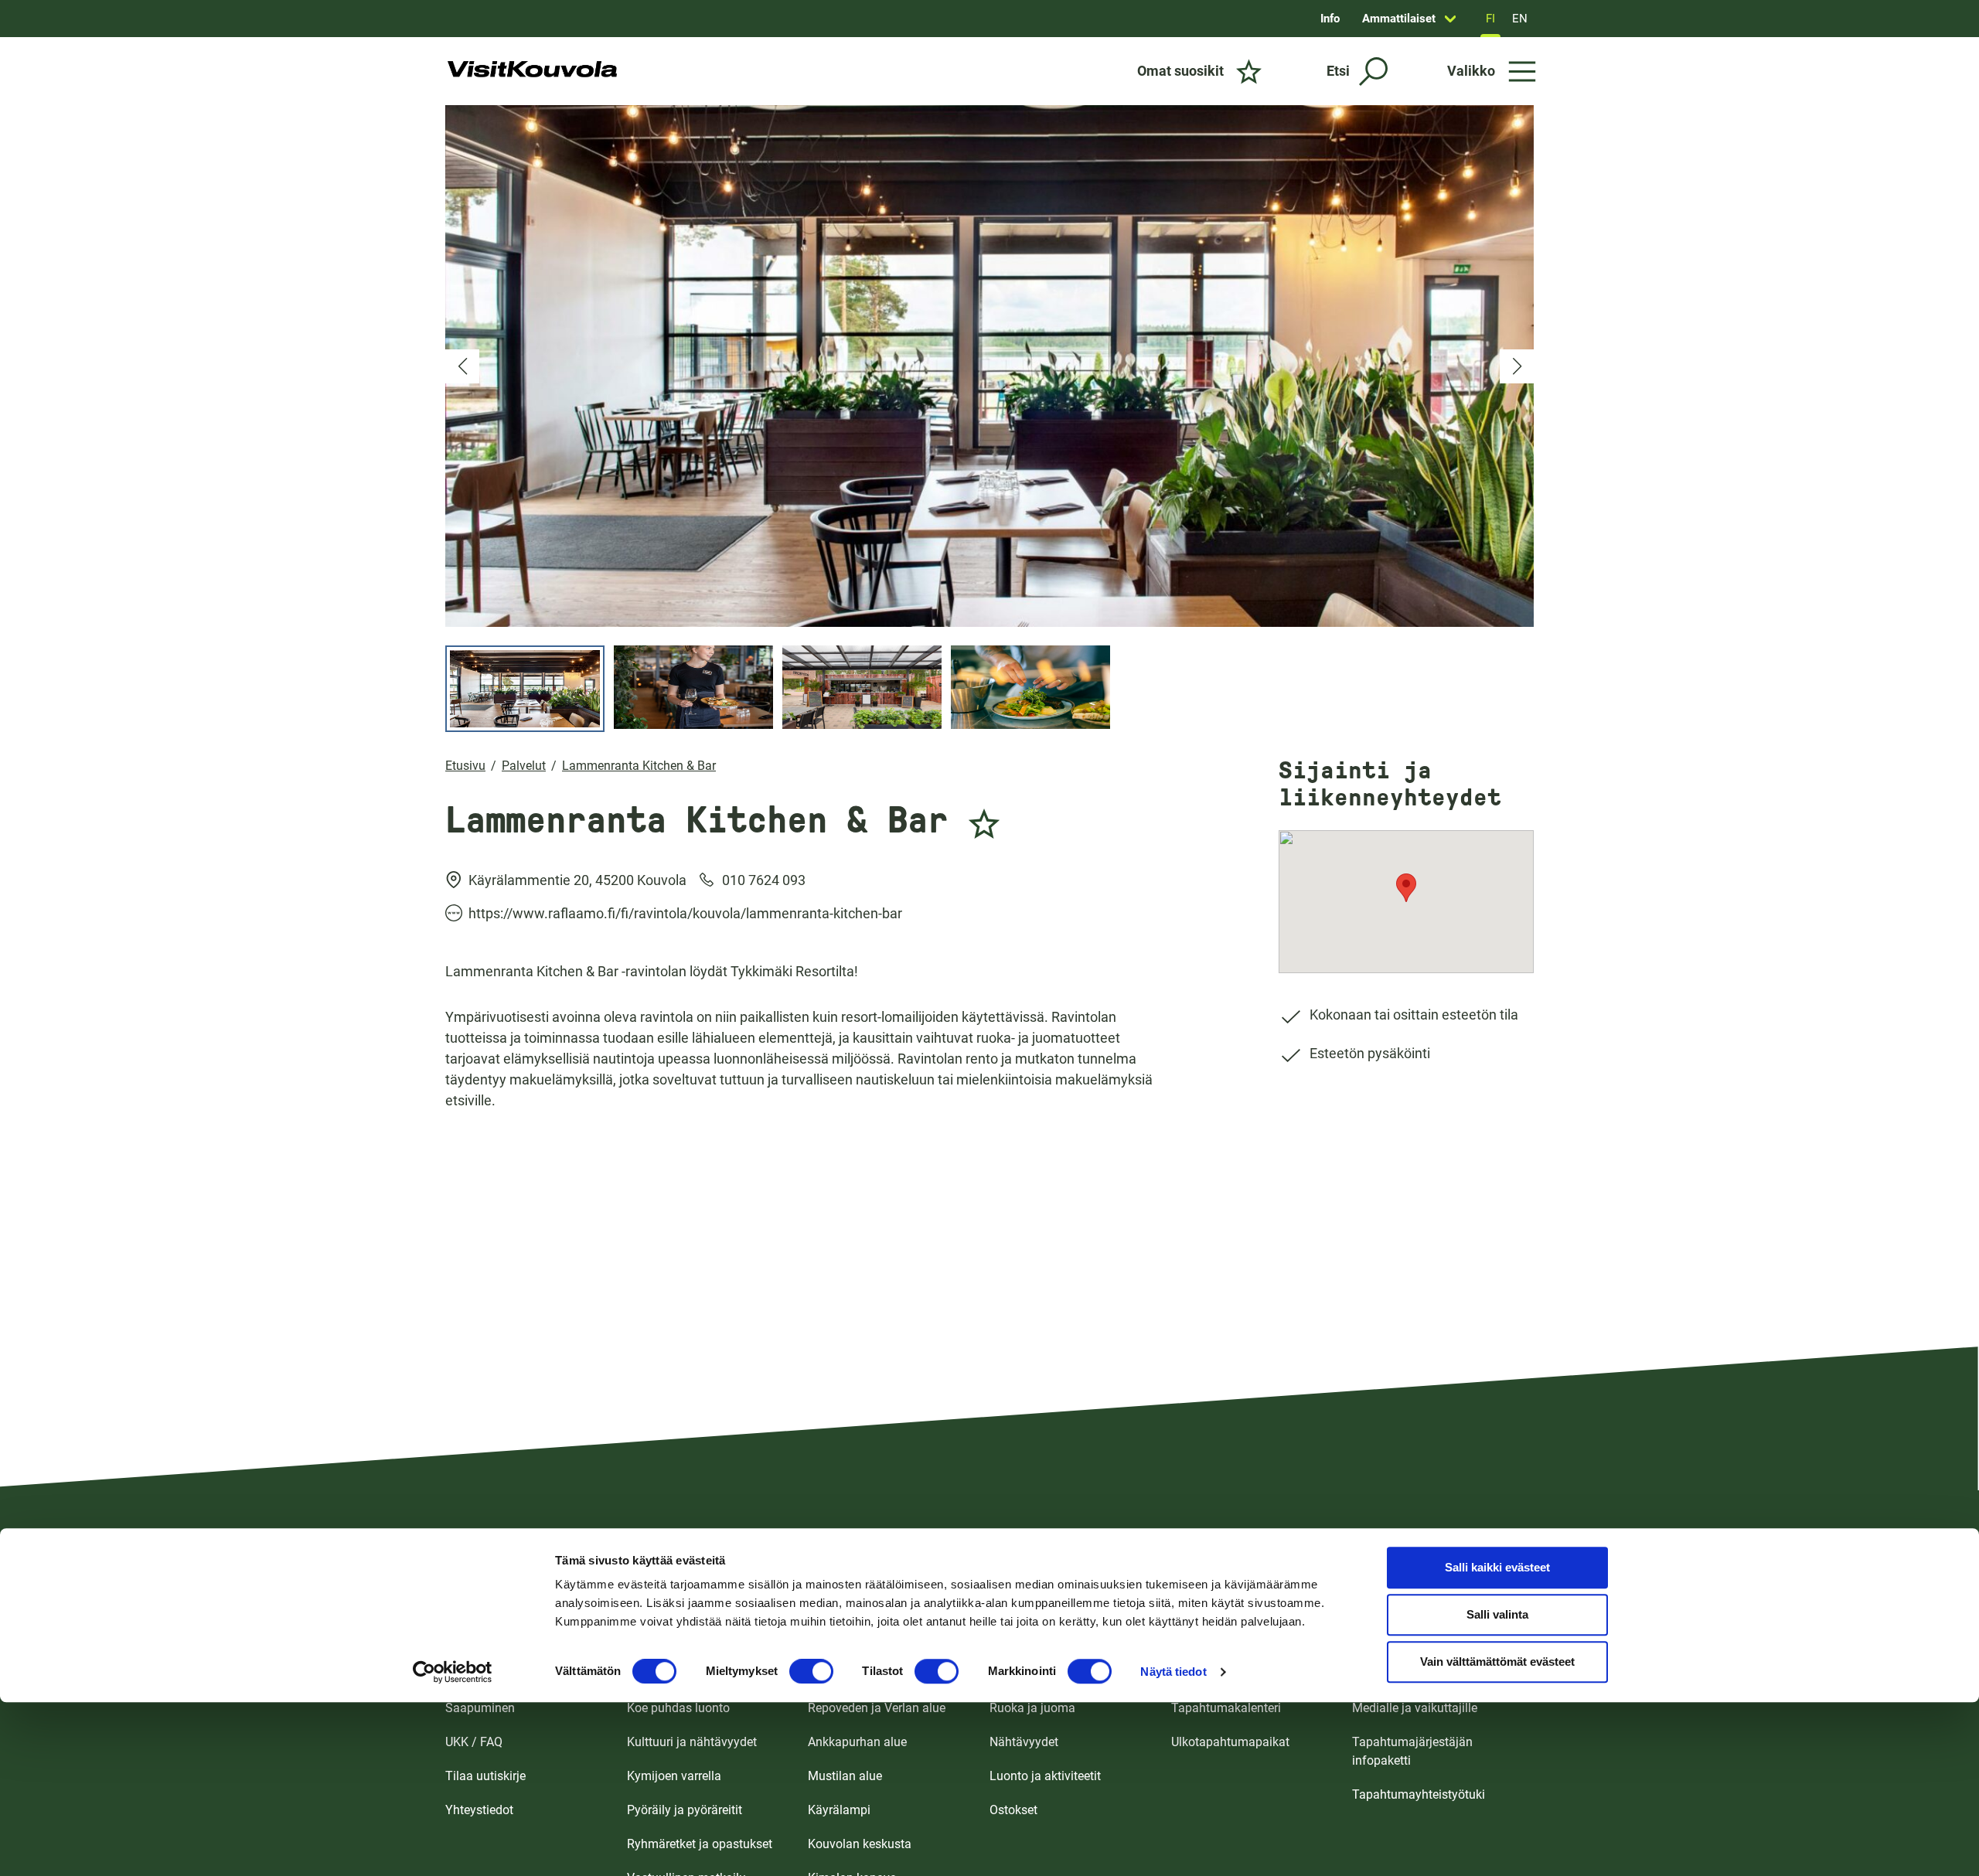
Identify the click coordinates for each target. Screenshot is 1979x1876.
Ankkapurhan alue (857, 1742)
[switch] (811, 1671)
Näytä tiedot (1173, 1672)
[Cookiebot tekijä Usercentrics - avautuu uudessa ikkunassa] (453, 1672)
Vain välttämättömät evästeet (1497, 1662)
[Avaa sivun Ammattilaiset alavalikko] (1450, 19)
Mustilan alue (845, 1776)
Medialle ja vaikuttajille (1415, 1708)
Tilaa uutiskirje (485, 1776)
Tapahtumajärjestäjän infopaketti (1412, 1751)
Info (1330, 19)
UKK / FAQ (474, 1742)
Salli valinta (1497, 1615)
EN (1520, 19)
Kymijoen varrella (674, 1776)
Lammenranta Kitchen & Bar (639, 766)
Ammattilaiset (1399, 19)
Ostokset (1013, 1810)
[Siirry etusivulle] (532, 71)
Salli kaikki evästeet (1497, 1568)
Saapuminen (480, 1708)
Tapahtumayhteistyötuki (1419, 1794)
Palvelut (524, 766)
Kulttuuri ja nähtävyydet (692, 1742)
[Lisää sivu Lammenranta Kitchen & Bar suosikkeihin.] (984, 815)
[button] (462, 366)
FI (1490, 19)
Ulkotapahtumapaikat (1230, 1742)
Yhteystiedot (479, 1810)
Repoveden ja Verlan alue (877, 1708)
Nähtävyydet (1024, 1742)
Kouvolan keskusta (860, 1844)
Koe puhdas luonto (678, 1708)
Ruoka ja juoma (1032, 1708)
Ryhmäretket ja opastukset (700, 1844)
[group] (989, 366)
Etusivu (465, 766)
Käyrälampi (839, 1810)
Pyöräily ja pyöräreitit (685, 1810)
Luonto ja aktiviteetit (1045, 1776)
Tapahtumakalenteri (1226, 1708)
